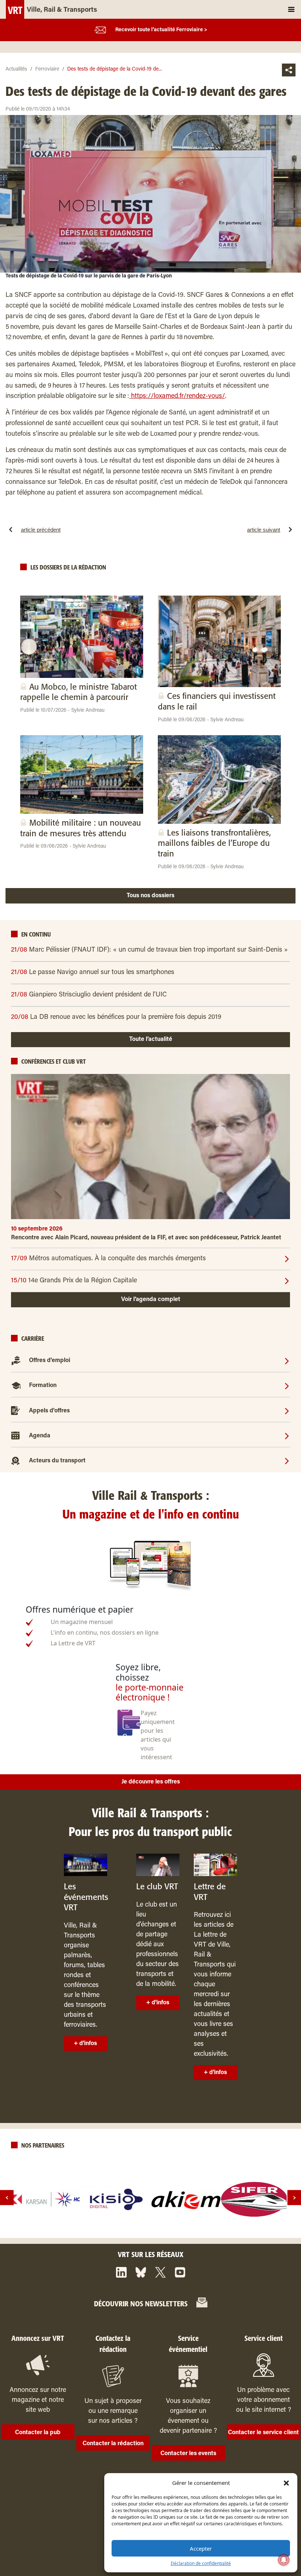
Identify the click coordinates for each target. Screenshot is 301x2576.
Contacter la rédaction (113, 2444)
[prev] (7, 2198)
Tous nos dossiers (150, 896)
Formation (43, 1386)
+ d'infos (85, 2044)
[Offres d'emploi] (287, 1361)
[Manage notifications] (284, 2560)
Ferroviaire (47, 69)
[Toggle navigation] (291, 9)
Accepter (201, 2548)
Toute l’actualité (151, 1039)
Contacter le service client (263, 2433)
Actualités (16, 69)
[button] (286, 2483)
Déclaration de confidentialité (201, 2563)
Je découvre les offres (151, 1782)
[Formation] (287, 1386)
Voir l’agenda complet (151, 1300)
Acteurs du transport (57, 1461)
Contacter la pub (38, 2433)
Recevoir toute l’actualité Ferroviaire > (161, 30)
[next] (294, 2198)
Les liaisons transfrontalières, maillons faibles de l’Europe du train (214, 844)
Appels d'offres (49, 1411)
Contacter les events (188, 2454)
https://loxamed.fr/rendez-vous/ (177, 396)
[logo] (47, 2199)
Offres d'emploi (50, 1361)
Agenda (40, 1436)
